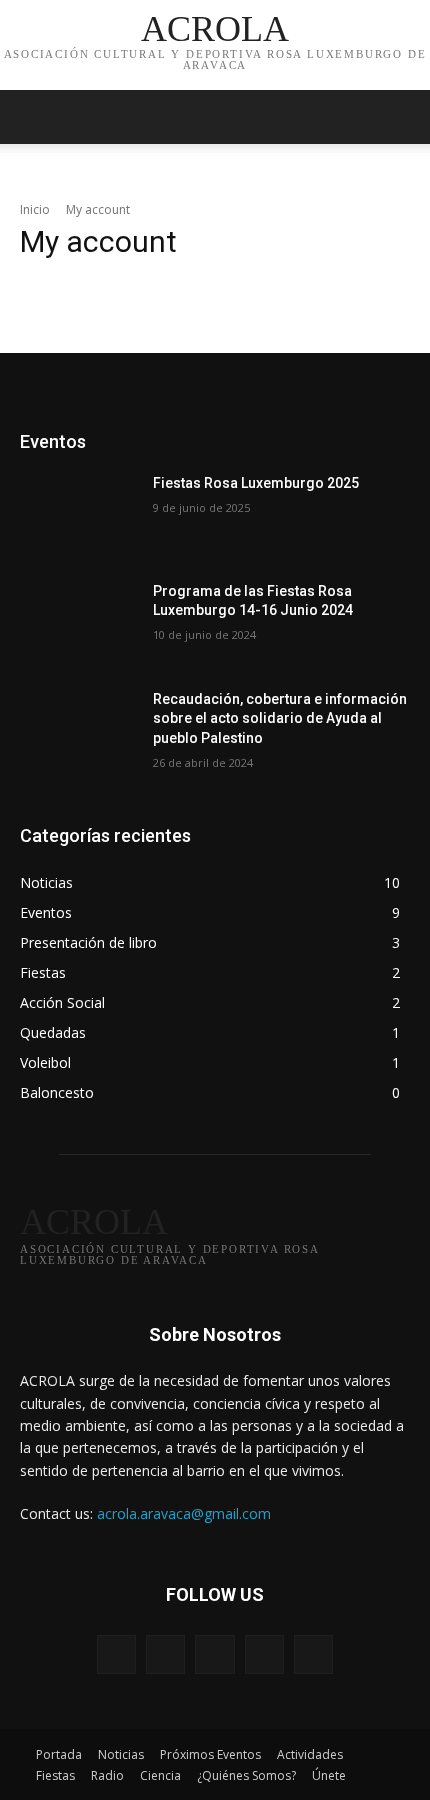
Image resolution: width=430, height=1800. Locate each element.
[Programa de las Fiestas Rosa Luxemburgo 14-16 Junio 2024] (78, 623)
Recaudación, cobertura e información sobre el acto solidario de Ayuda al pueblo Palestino (280, 718)
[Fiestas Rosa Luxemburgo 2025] (78, 515)
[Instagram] (264, 1654)
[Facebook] (165, 1654)
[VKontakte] (313, 1654)
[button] (402, 117)
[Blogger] (116, 1654)
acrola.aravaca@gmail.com (184, 1513)
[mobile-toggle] (34, 117)
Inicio (35, 209)
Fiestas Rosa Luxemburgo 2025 (256, 483)
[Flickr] (214, 1654)
